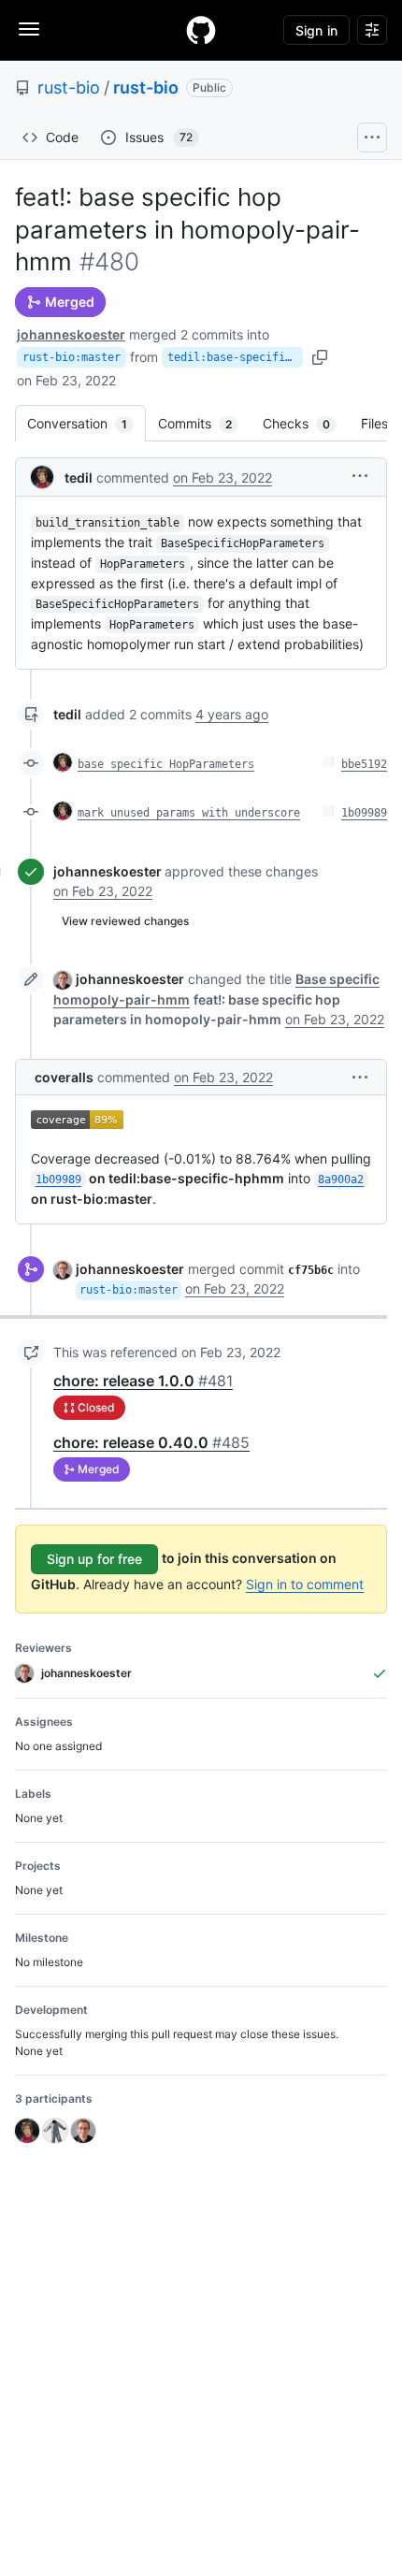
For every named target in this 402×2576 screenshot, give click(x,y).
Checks (306, 423)
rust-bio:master (72, 357)
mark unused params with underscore (189, 813)
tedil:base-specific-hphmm (235, 357)
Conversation (86, 423)
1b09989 (364, 813)
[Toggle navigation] (29, 29)
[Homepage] (201, 30)
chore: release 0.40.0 (151, 1442)
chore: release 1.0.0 (143, 1381)
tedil (79, 478)
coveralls (64, 1077)
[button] (360, 476)
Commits (204, 423)
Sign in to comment (305, 1584)
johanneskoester (71, 334)
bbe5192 (364, 764)
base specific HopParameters (166, 764)
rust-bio (69, 87)
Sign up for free (94, 1559)
